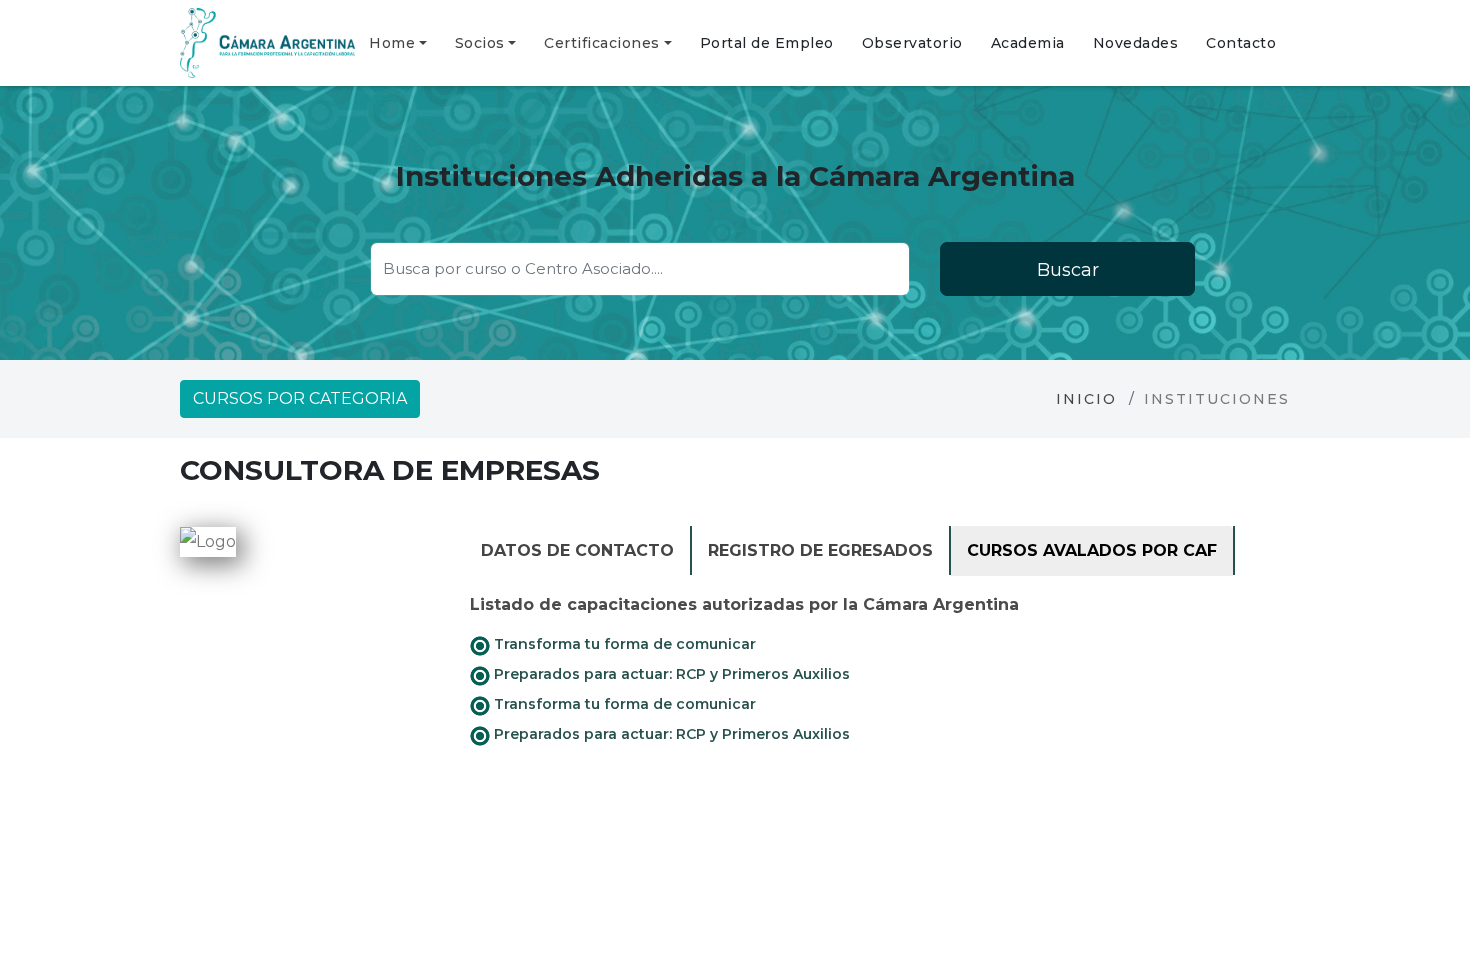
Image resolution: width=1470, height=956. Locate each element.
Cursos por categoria (300, 398)
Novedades (1136, 43)
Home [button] (392, 43)
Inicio (1086, 399)
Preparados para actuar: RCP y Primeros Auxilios (670, 674)
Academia (1028, 43)
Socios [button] (480, 43)
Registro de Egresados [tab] (820, 550)
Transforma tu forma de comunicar (623, 644)
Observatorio (912, 43)
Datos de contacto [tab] (577, 550)
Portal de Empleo (767, 43)
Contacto (1241, 43)
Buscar (1068, 270)
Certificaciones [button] (602, 43)
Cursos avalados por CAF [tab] (1092, 550)
